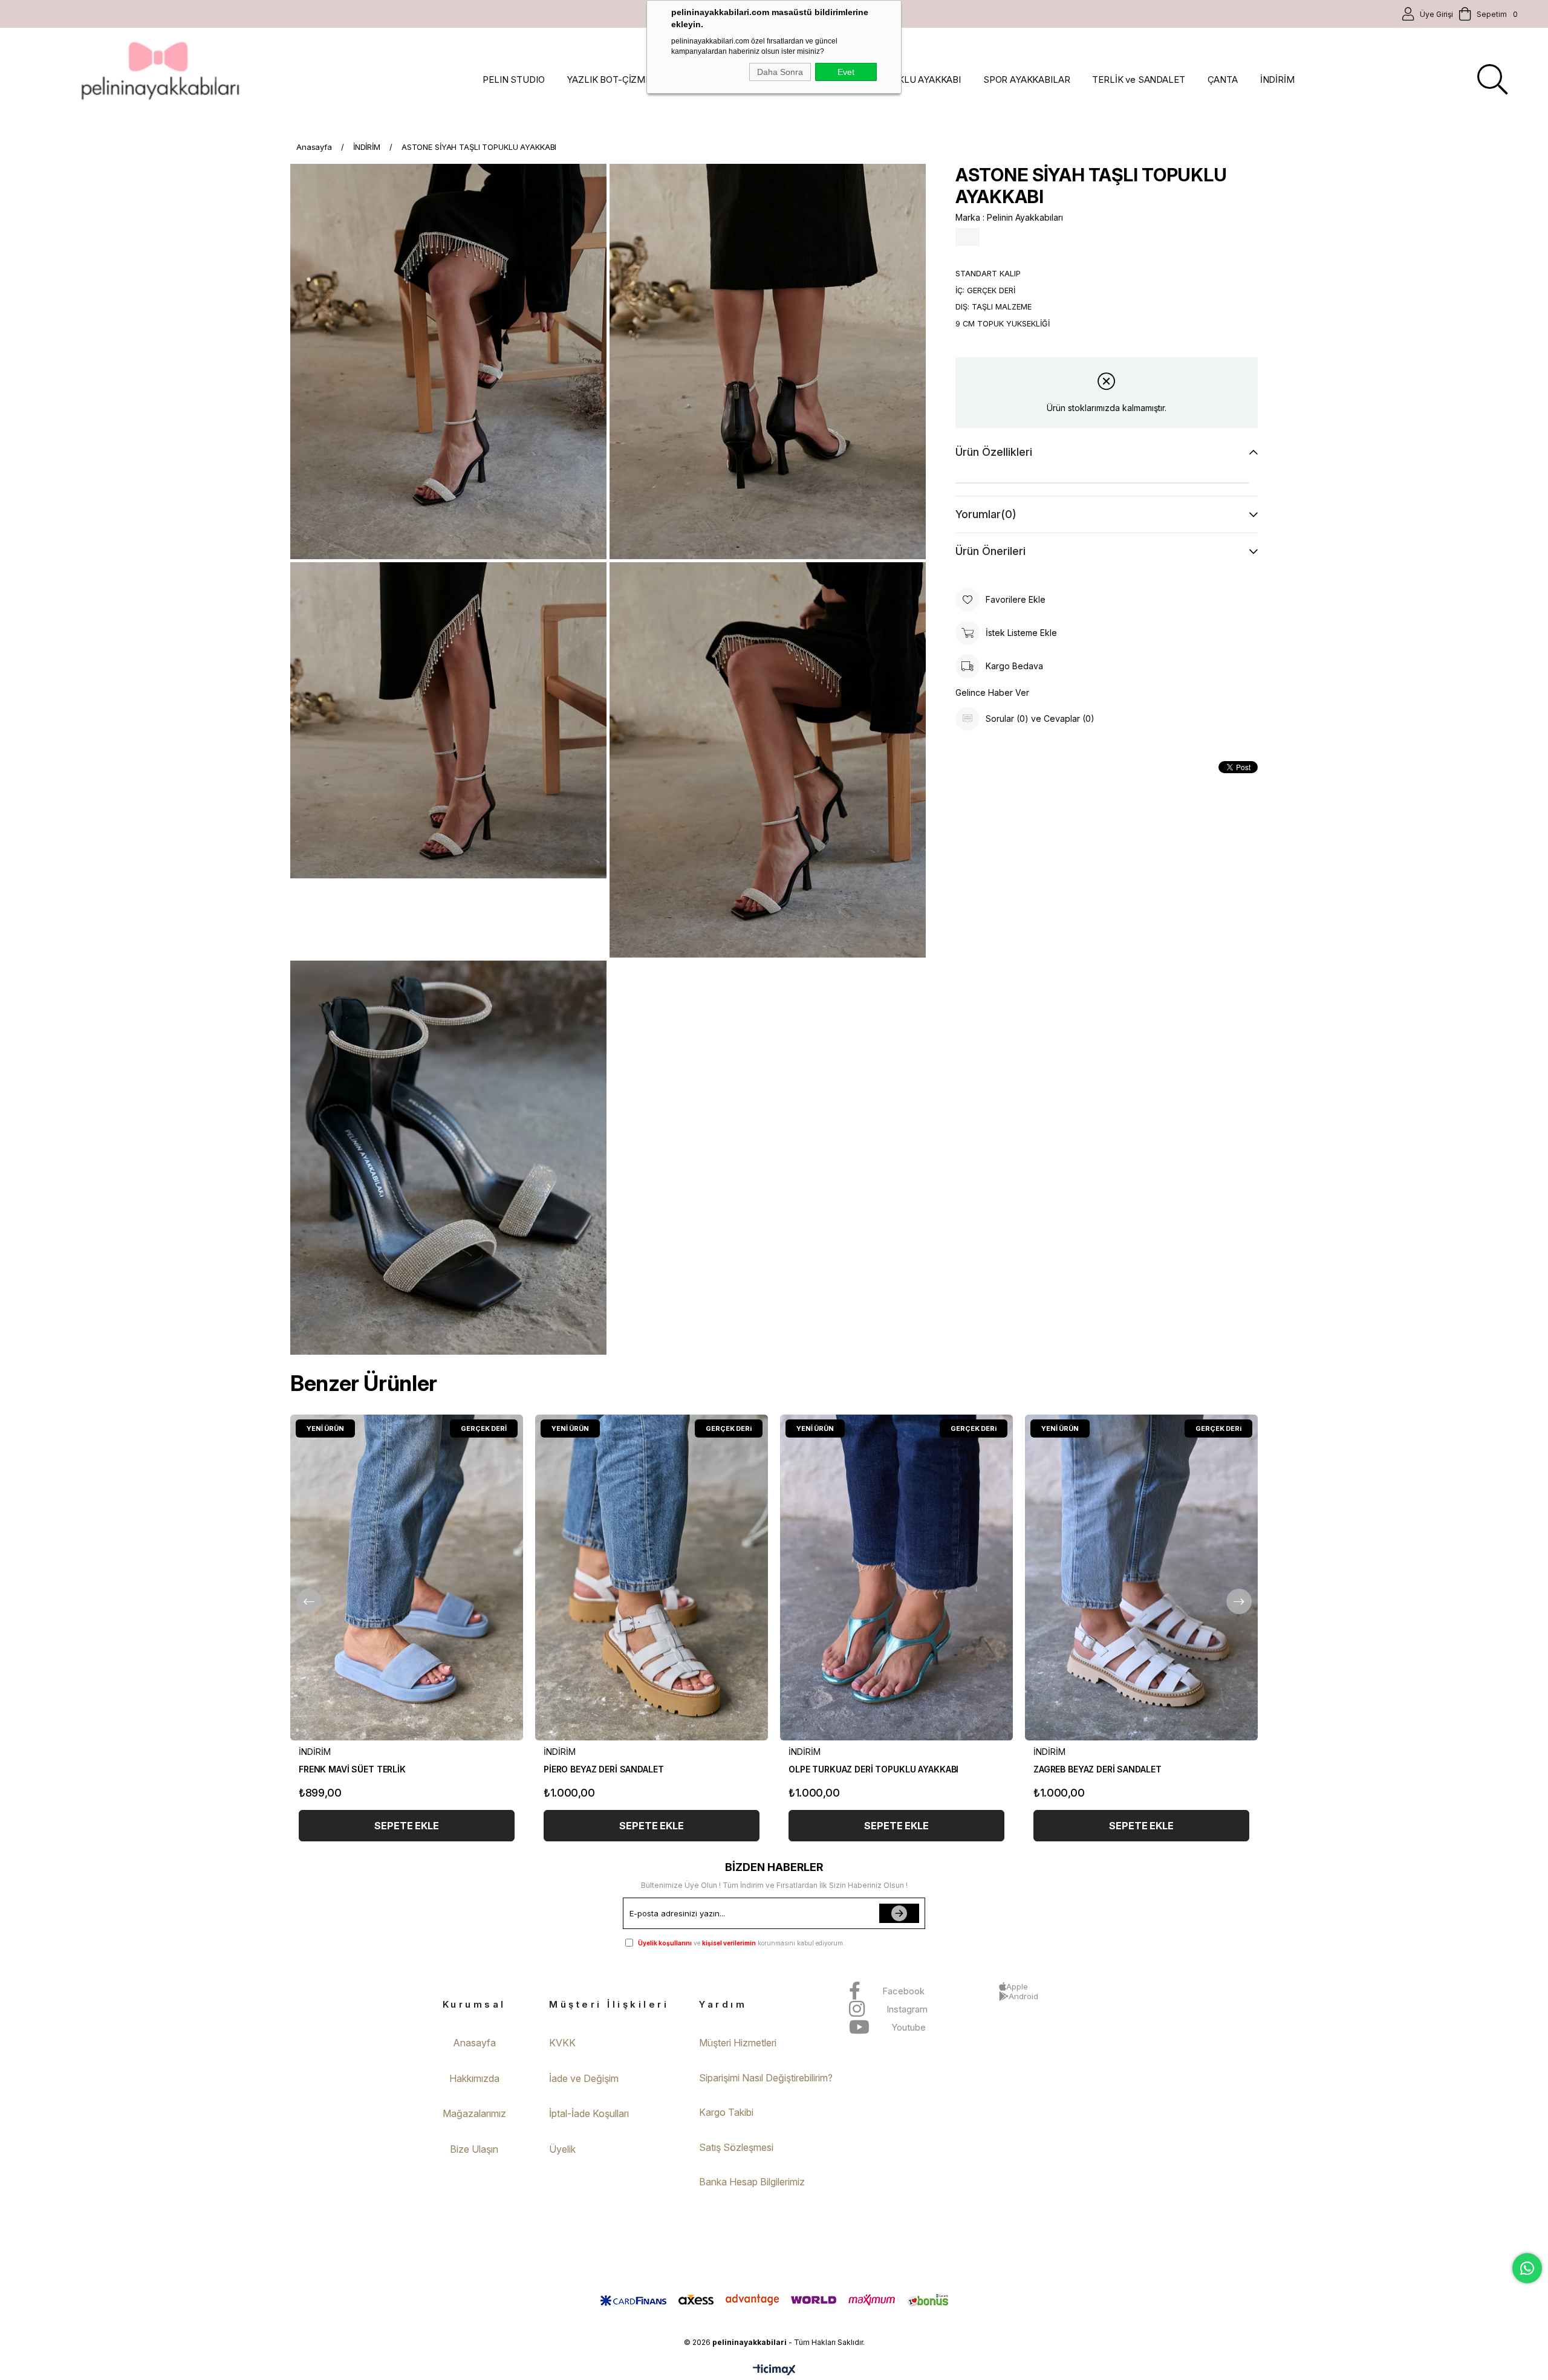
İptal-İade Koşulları (589, 2113)
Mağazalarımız (474, 2113)
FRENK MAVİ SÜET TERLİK (352, 1769)
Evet (846, 72)
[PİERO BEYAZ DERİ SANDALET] (652, 1577)
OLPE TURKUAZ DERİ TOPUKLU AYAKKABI (873, 1769)
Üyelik (562, 2149)
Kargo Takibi (726, 2112)
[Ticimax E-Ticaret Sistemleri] (774, 2371)
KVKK (562, 2043)
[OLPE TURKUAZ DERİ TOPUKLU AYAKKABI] (896, 1577)
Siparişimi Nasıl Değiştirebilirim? (766, 2078)
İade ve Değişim (584, 2078)
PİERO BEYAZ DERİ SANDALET (604, 1769)
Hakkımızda (474, 2078)
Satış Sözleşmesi (736, 2147)
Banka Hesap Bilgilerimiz (752, 2182)
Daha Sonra (780, 72)
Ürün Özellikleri (994, 452)
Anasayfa (474, 2043)
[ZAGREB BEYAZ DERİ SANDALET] (1141, 1577)
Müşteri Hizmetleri (738, 2043)
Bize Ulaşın (474, 2149)
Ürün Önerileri (990, 551)
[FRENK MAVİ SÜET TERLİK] (407, 1577)
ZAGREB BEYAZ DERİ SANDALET (1097, 1769)
